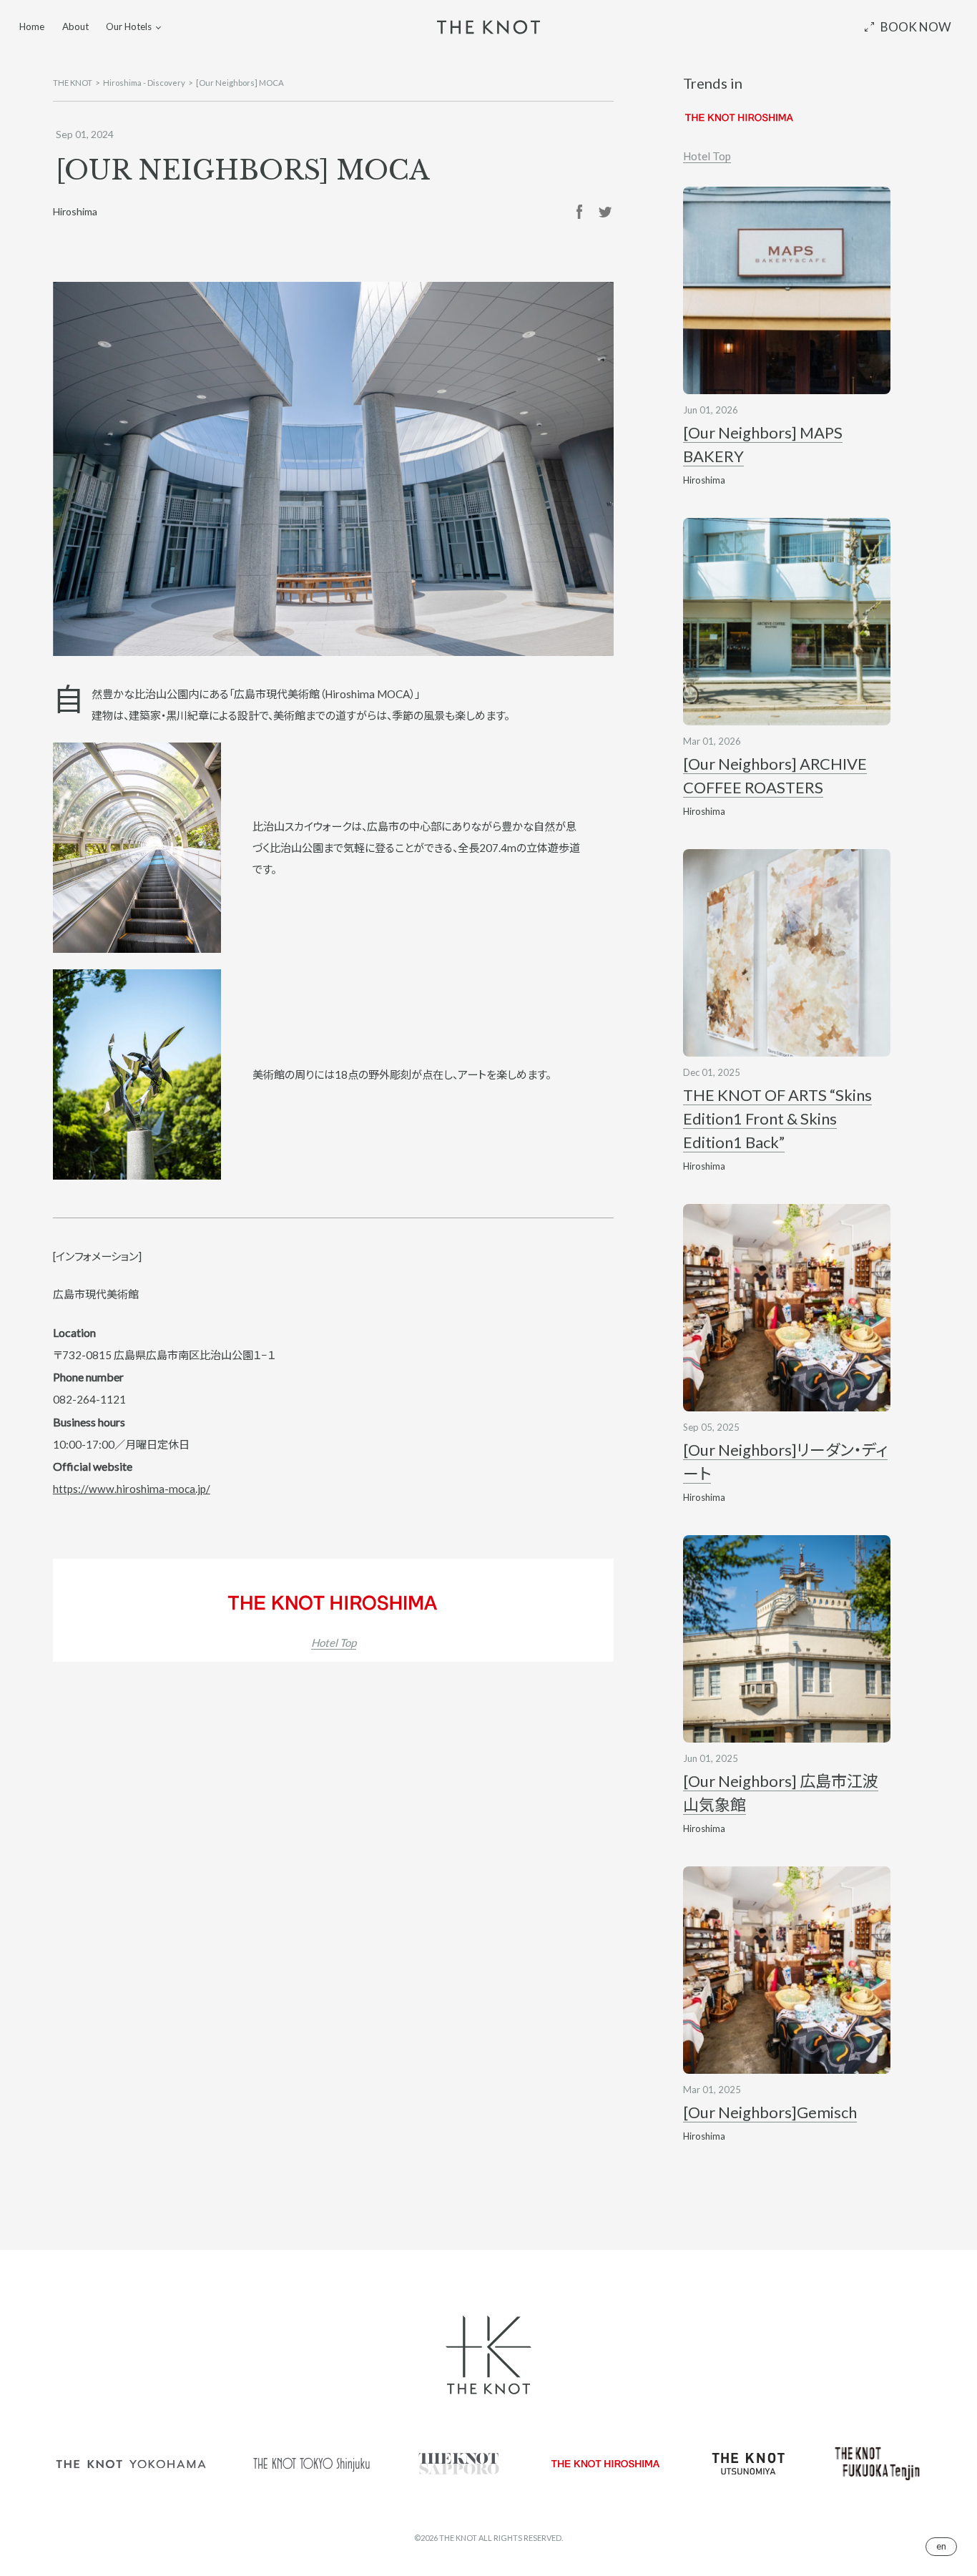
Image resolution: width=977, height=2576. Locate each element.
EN (941, 2546)
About (75, 26)
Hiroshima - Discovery (144, 83)
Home (32, 26)
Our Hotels (129, 26)
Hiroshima (75, 211)
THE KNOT (73, 83)
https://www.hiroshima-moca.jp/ (132, 1489)
